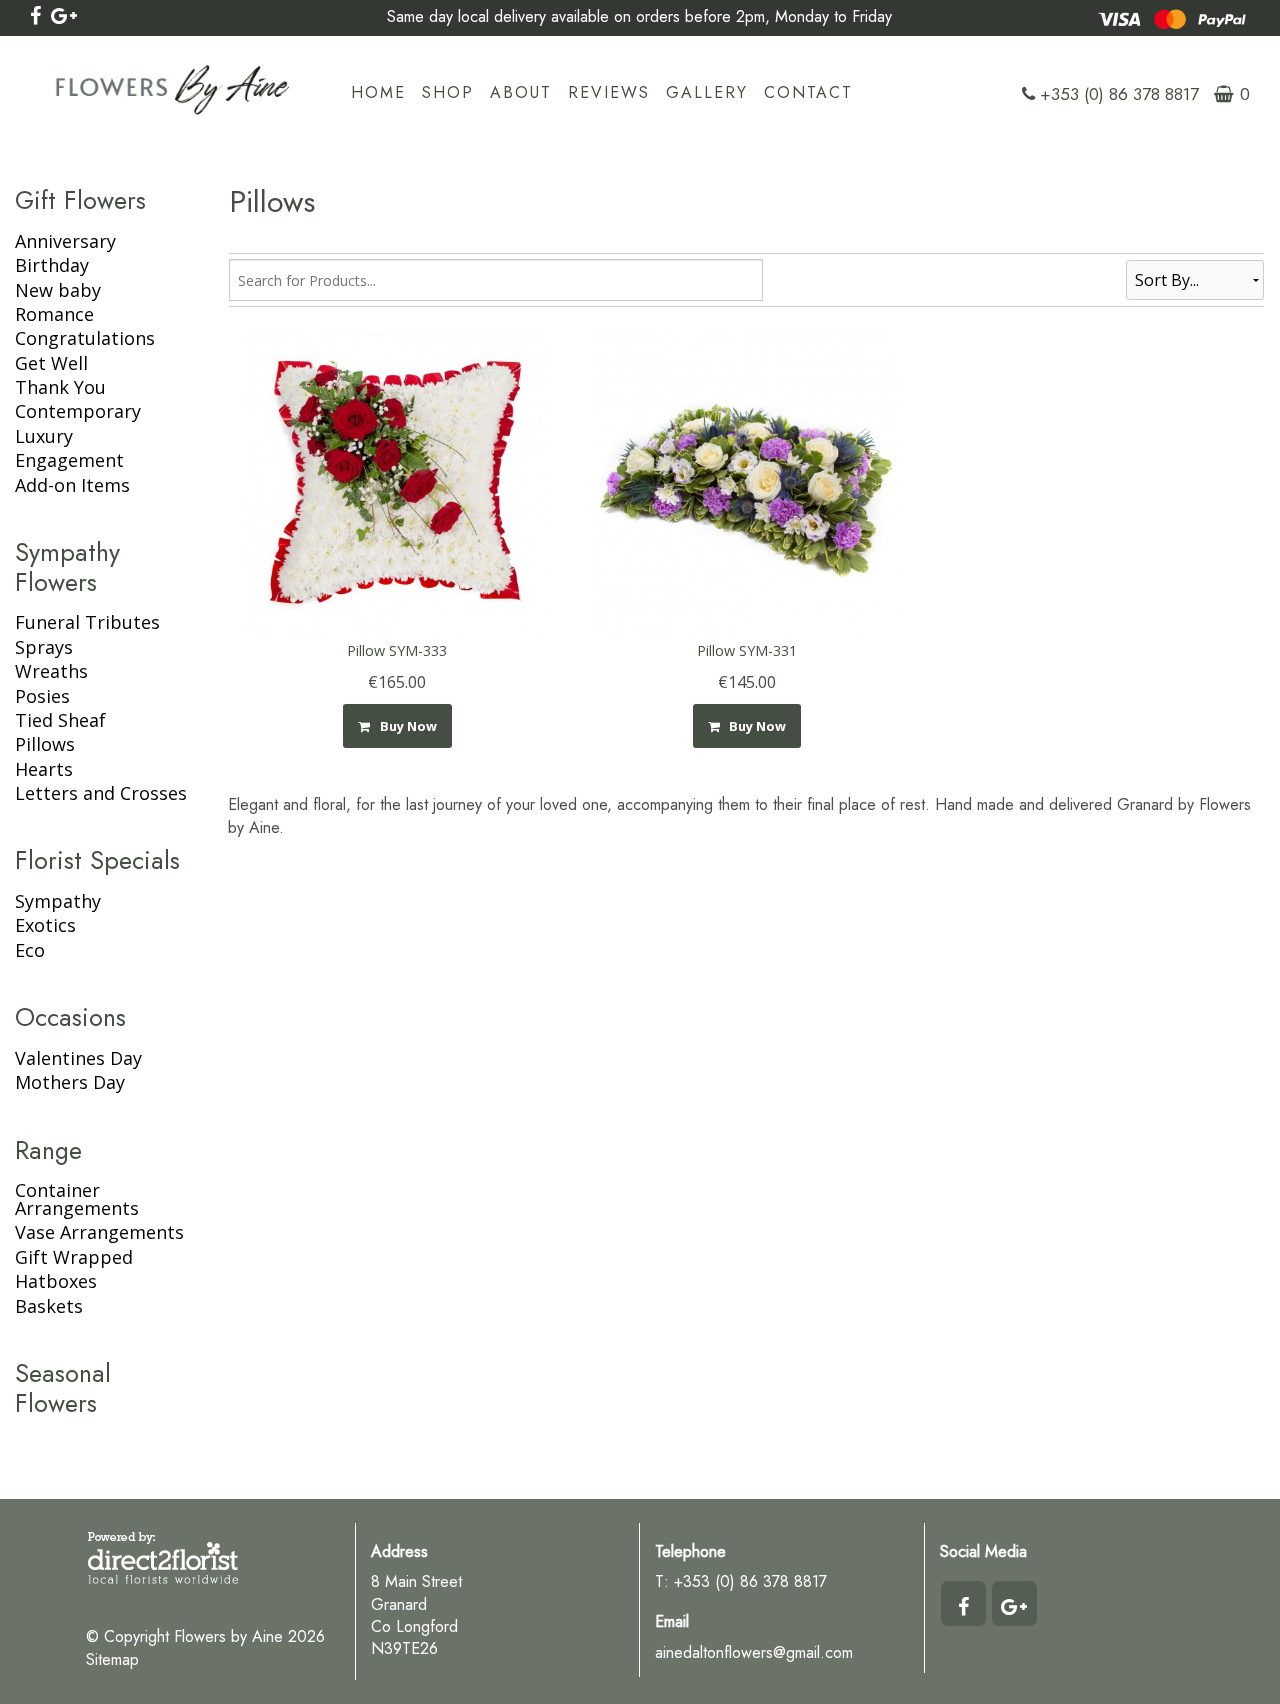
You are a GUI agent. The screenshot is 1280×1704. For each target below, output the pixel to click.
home (378, 92)
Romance (54, 314)
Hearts (44, 769)
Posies (42, 696)
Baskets (49, 1306)
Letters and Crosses (101, 793)
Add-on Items (72, 485)
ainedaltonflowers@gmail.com (754, 1652)
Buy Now (405, 726)
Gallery (707, 92)
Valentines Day (78, 1058)
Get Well (51, 363)
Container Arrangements (77, 1199)
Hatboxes (56, 1281)
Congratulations (85, 338)
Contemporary (78, 411)
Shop (448, 92)
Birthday (52, 265)
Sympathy (58, 901)
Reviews (609, 92)
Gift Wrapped (74, 1257)
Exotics (45, 925)
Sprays (44, 647)
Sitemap (112, 1659)
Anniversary (65, 241)
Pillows (45, 744)
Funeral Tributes (87, 622)
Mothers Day (70, 1082)
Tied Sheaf (60, 720)
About (521, 92)
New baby (58, 290)
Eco (30, 950)
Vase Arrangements (99, 1232)
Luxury (44, 436)
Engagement (69, 460)
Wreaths (51, 671)
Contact (808, 92)
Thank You (60, 387)
